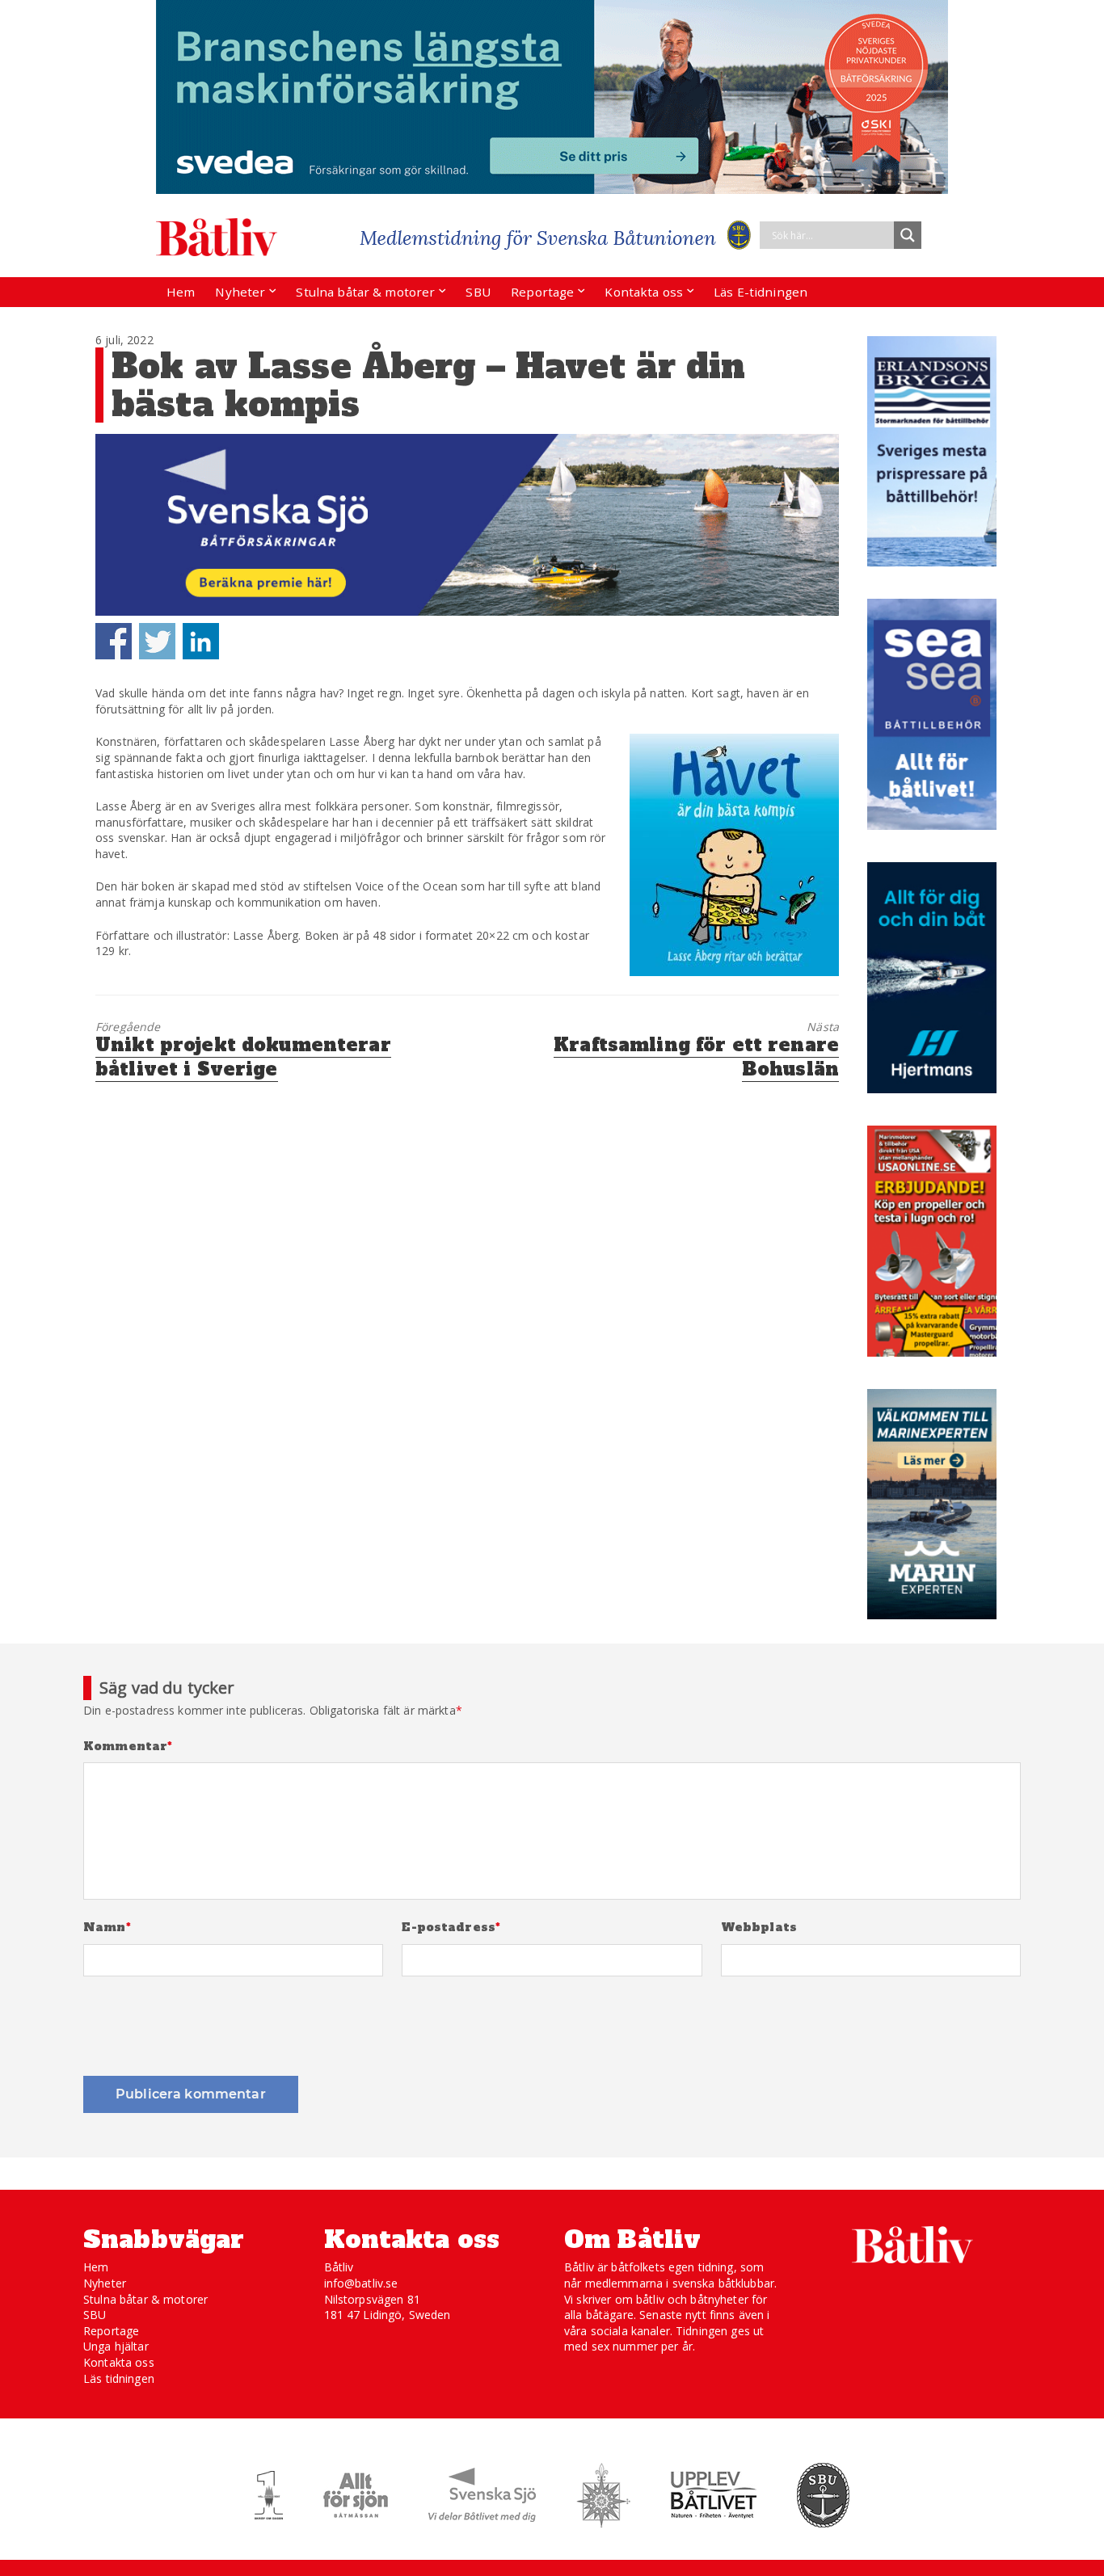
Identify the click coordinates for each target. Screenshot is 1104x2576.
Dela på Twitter (157, 641)
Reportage (542, 292)
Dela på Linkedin (201, 641)
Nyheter (240, 292)
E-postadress (451, 1928)
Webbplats (759, 1928)
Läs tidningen (119, 2378)
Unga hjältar (116, 2346)
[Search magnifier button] (908, 235)
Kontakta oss (644, 292)
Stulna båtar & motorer (365, 292)
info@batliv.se (361, 2283)
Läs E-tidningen (761, 292)
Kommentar (128, 1747)
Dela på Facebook (114, 641)
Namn (107, 1928)
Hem (181, 292)
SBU (478, 292)
